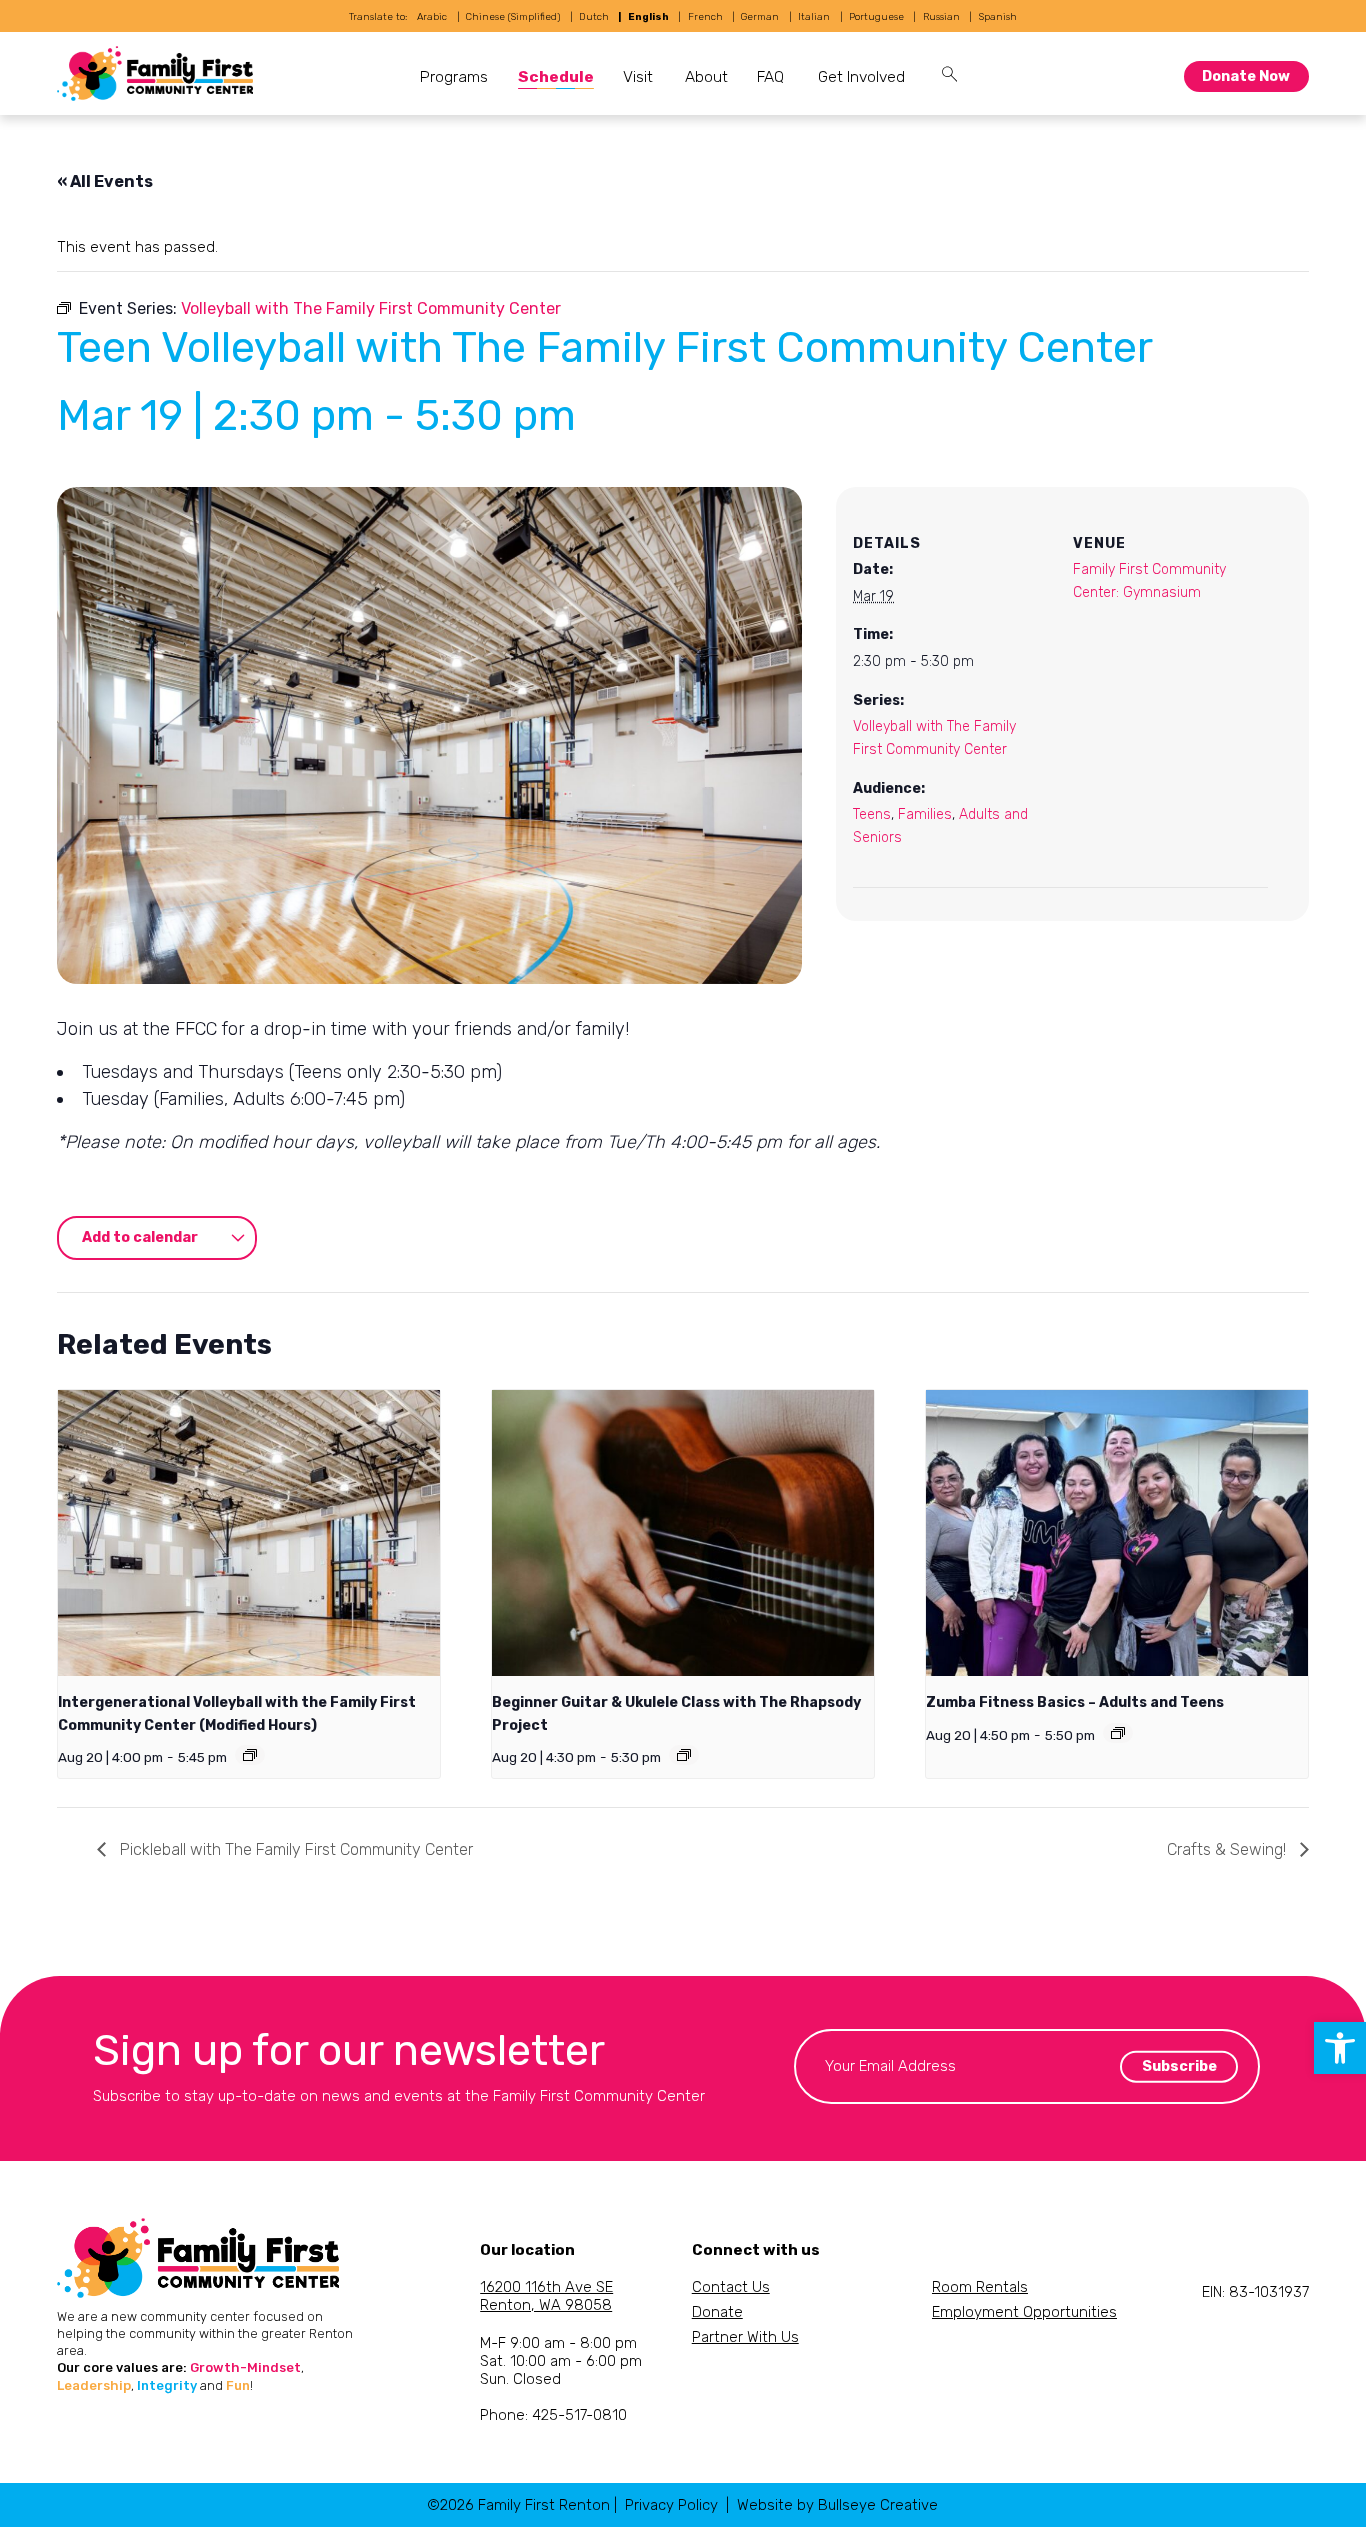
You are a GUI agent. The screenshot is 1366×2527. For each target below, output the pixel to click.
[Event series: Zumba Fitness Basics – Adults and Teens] (1118, 1733)
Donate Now (1246, 76)
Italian (814, 16)
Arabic (432, 16)
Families (925, 814)
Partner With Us (745, 2337)
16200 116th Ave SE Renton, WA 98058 (546, 2296)
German (760, 16)
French (705, 16)
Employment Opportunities (1024, 2312)
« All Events (105, 181)
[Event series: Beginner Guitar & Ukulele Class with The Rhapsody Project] (684, 1755)
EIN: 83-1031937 (1255, 2292)
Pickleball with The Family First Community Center (294, 1849)
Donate (717, 2312)
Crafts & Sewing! (1228, 1849)
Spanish (998, 16)
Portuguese (876, 16)
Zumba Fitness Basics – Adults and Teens (1075, 1702)
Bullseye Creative (878, 2505)
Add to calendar (140, 1237)
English (648, 16)
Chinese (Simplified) (513, 16)
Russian (941, 16)
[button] (1340, 2048)
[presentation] (249, 1533)
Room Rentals (980, 2287)
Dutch (594, 16)
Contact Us (731, 2287)
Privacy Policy (671, 2505)
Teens (872, 814)
